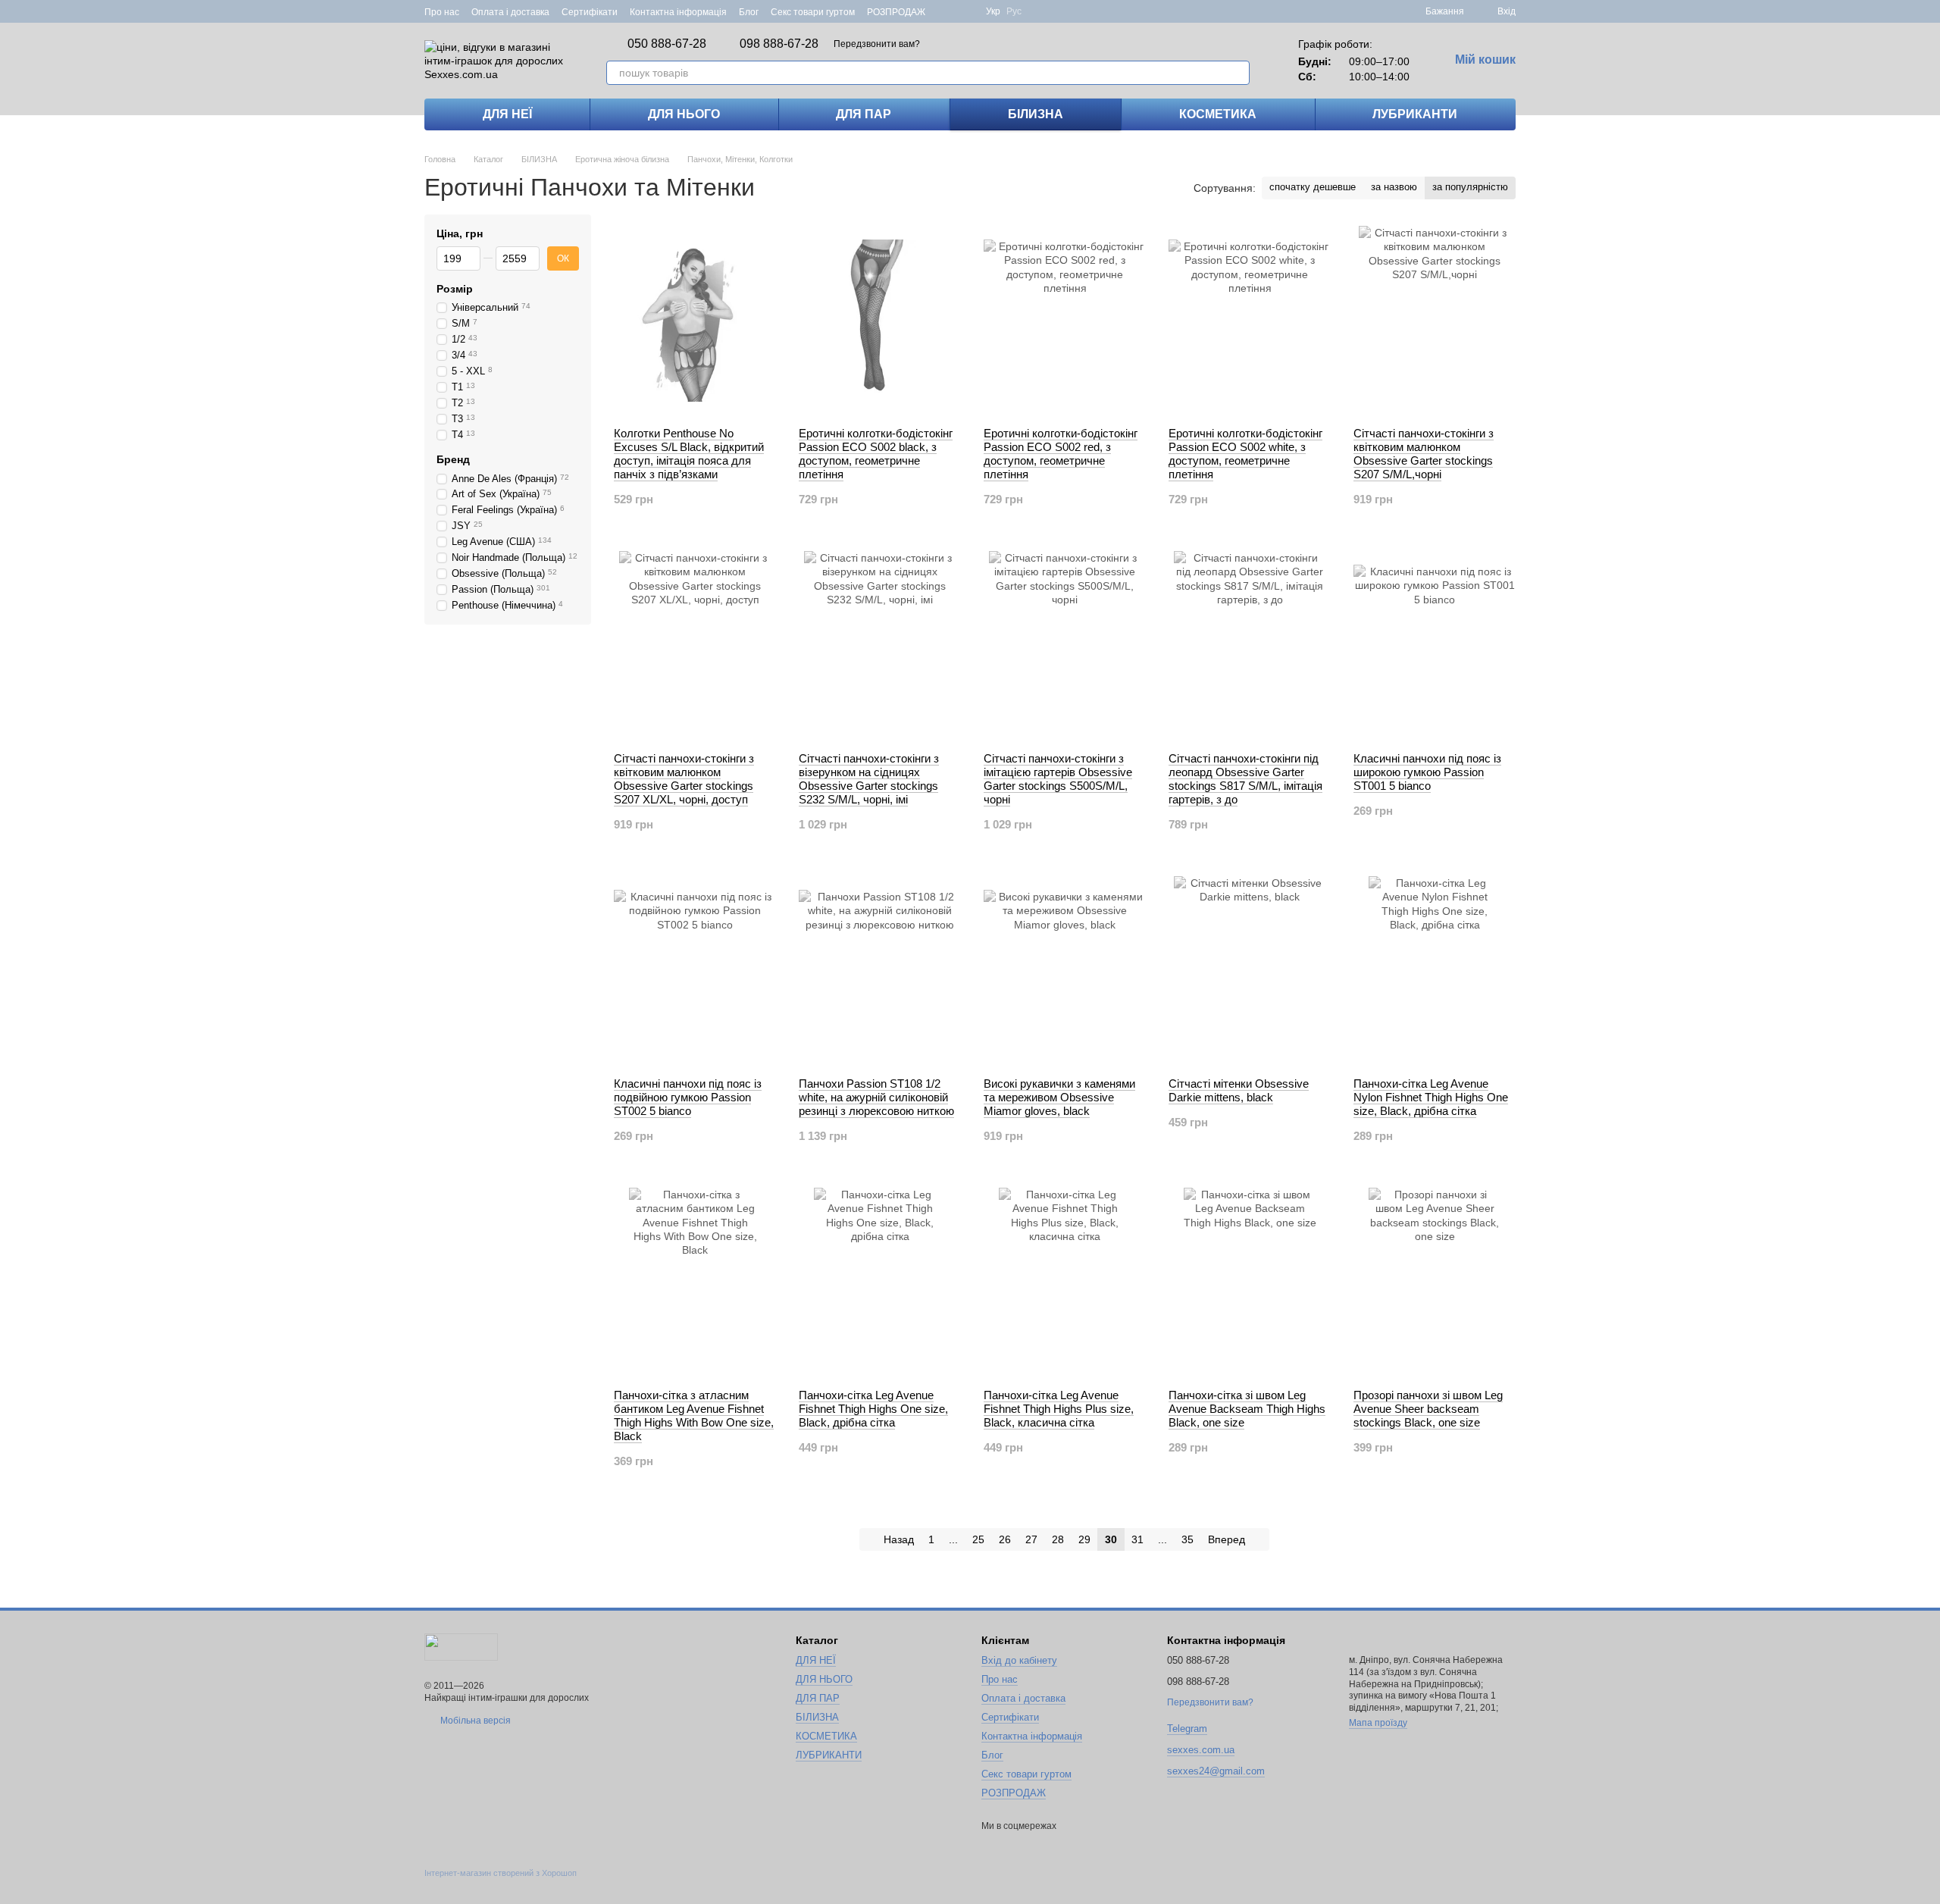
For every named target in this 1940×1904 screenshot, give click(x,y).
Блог (749, 12)
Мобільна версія (474, 1721)
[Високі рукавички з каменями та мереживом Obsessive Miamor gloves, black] (1065, 971)
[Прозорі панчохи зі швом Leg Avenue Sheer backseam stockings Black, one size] (1435, 1282)
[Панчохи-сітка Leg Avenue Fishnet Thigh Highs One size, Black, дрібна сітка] (880, 1282)
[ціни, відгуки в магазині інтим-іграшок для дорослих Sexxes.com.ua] (461, 1646)
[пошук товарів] (1238, 73)
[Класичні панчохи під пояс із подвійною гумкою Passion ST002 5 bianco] (695, 971)
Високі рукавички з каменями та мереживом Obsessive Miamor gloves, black (1059, 1097)
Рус (1014, 11)
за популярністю (1470, 187)
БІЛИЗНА (1036, 114)
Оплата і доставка (510, 12)
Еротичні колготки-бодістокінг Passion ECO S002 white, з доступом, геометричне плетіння (1245, 454)
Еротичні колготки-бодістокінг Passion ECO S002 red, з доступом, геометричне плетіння (1061, 454)
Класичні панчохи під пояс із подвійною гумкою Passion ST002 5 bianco (688, 1097)
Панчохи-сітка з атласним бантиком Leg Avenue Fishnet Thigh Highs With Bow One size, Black (694, 1415)
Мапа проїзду (1378, 1723)
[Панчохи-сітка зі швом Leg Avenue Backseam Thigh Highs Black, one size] (1250, 1282)
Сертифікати (590, 12)
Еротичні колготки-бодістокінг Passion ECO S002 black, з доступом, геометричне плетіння (876, 454)
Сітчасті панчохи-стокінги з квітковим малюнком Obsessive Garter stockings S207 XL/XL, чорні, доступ (684, 779)
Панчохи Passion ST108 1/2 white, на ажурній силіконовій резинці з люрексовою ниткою (876, 1097)
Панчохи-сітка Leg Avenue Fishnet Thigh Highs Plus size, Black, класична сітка (1059, 1409)
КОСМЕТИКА (1218, 114)
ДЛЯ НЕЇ (507, 114)
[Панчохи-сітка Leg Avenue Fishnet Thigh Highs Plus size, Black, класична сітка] (1065, 1282)
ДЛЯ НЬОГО (684, 114)
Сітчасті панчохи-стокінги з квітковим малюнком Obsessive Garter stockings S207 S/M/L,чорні (1424, 454)
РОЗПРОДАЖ (896, 12)
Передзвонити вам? (877, 44)
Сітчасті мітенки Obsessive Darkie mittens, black (1239, 1090)
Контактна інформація (678, 12)
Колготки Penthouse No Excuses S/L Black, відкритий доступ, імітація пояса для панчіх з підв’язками (689, 454)
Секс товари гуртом (813, 12)
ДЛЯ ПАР (864, 114)
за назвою (1394, 187)
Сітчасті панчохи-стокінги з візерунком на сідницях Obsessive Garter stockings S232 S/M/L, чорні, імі (869, 779)
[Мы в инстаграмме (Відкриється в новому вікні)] (965, 11)
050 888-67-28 (667, 44)
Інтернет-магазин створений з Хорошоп (501, 1873)
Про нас (442, 12)
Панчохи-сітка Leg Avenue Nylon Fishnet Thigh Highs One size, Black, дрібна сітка (1431, 1097)
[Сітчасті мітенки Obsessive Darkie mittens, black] (1250, 971)
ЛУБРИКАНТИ (1415, 114)
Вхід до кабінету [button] (1019, 1660)
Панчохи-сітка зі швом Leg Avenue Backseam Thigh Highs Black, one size (1247, 1409)
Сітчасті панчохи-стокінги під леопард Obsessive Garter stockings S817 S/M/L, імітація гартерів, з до (1245, 779)
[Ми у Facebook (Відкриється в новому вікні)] (947, 11)
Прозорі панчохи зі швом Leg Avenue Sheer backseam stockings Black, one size (1428, 1409)
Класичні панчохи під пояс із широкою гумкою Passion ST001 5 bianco (1427, 772)
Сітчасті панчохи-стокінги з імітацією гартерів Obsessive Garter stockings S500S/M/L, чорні (1058, 779)
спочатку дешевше (1313, 187)
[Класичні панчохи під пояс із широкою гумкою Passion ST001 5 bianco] (1435, 646)
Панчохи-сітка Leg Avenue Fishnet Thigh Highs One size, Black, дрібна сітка (873, 1409)
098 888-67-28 (779, 44)
